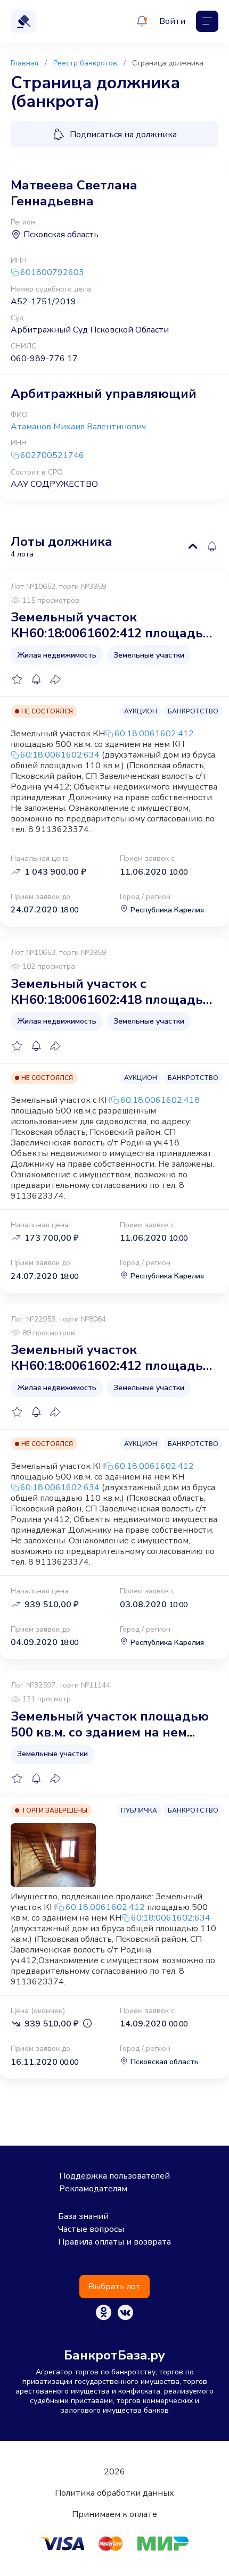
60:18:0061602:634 (60, 755)
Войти (172, 21)
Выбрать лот (114, 2287)
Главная (24, 63)
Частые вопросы (91, 2229)
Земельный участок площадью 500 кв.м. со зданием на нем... (110, 1724)
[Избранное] (17, 679)
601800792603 (52, 273)
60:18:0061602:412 (154, 734)
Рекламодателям (93, 2189)
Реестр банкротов (85, 63)
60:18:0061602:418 (160, 1100)
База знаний (83, 2216)
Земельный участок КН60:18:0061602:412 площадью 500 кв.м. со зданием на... (112, 625)
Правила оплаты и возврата (114, 2242)
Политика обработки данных (114, 2493)
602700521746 (52, 456)
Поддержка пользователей (114, 2176)
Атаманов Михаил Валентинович (78, 427)
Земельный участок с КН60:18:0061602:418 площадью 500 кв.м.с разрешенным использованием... (112, 992)
